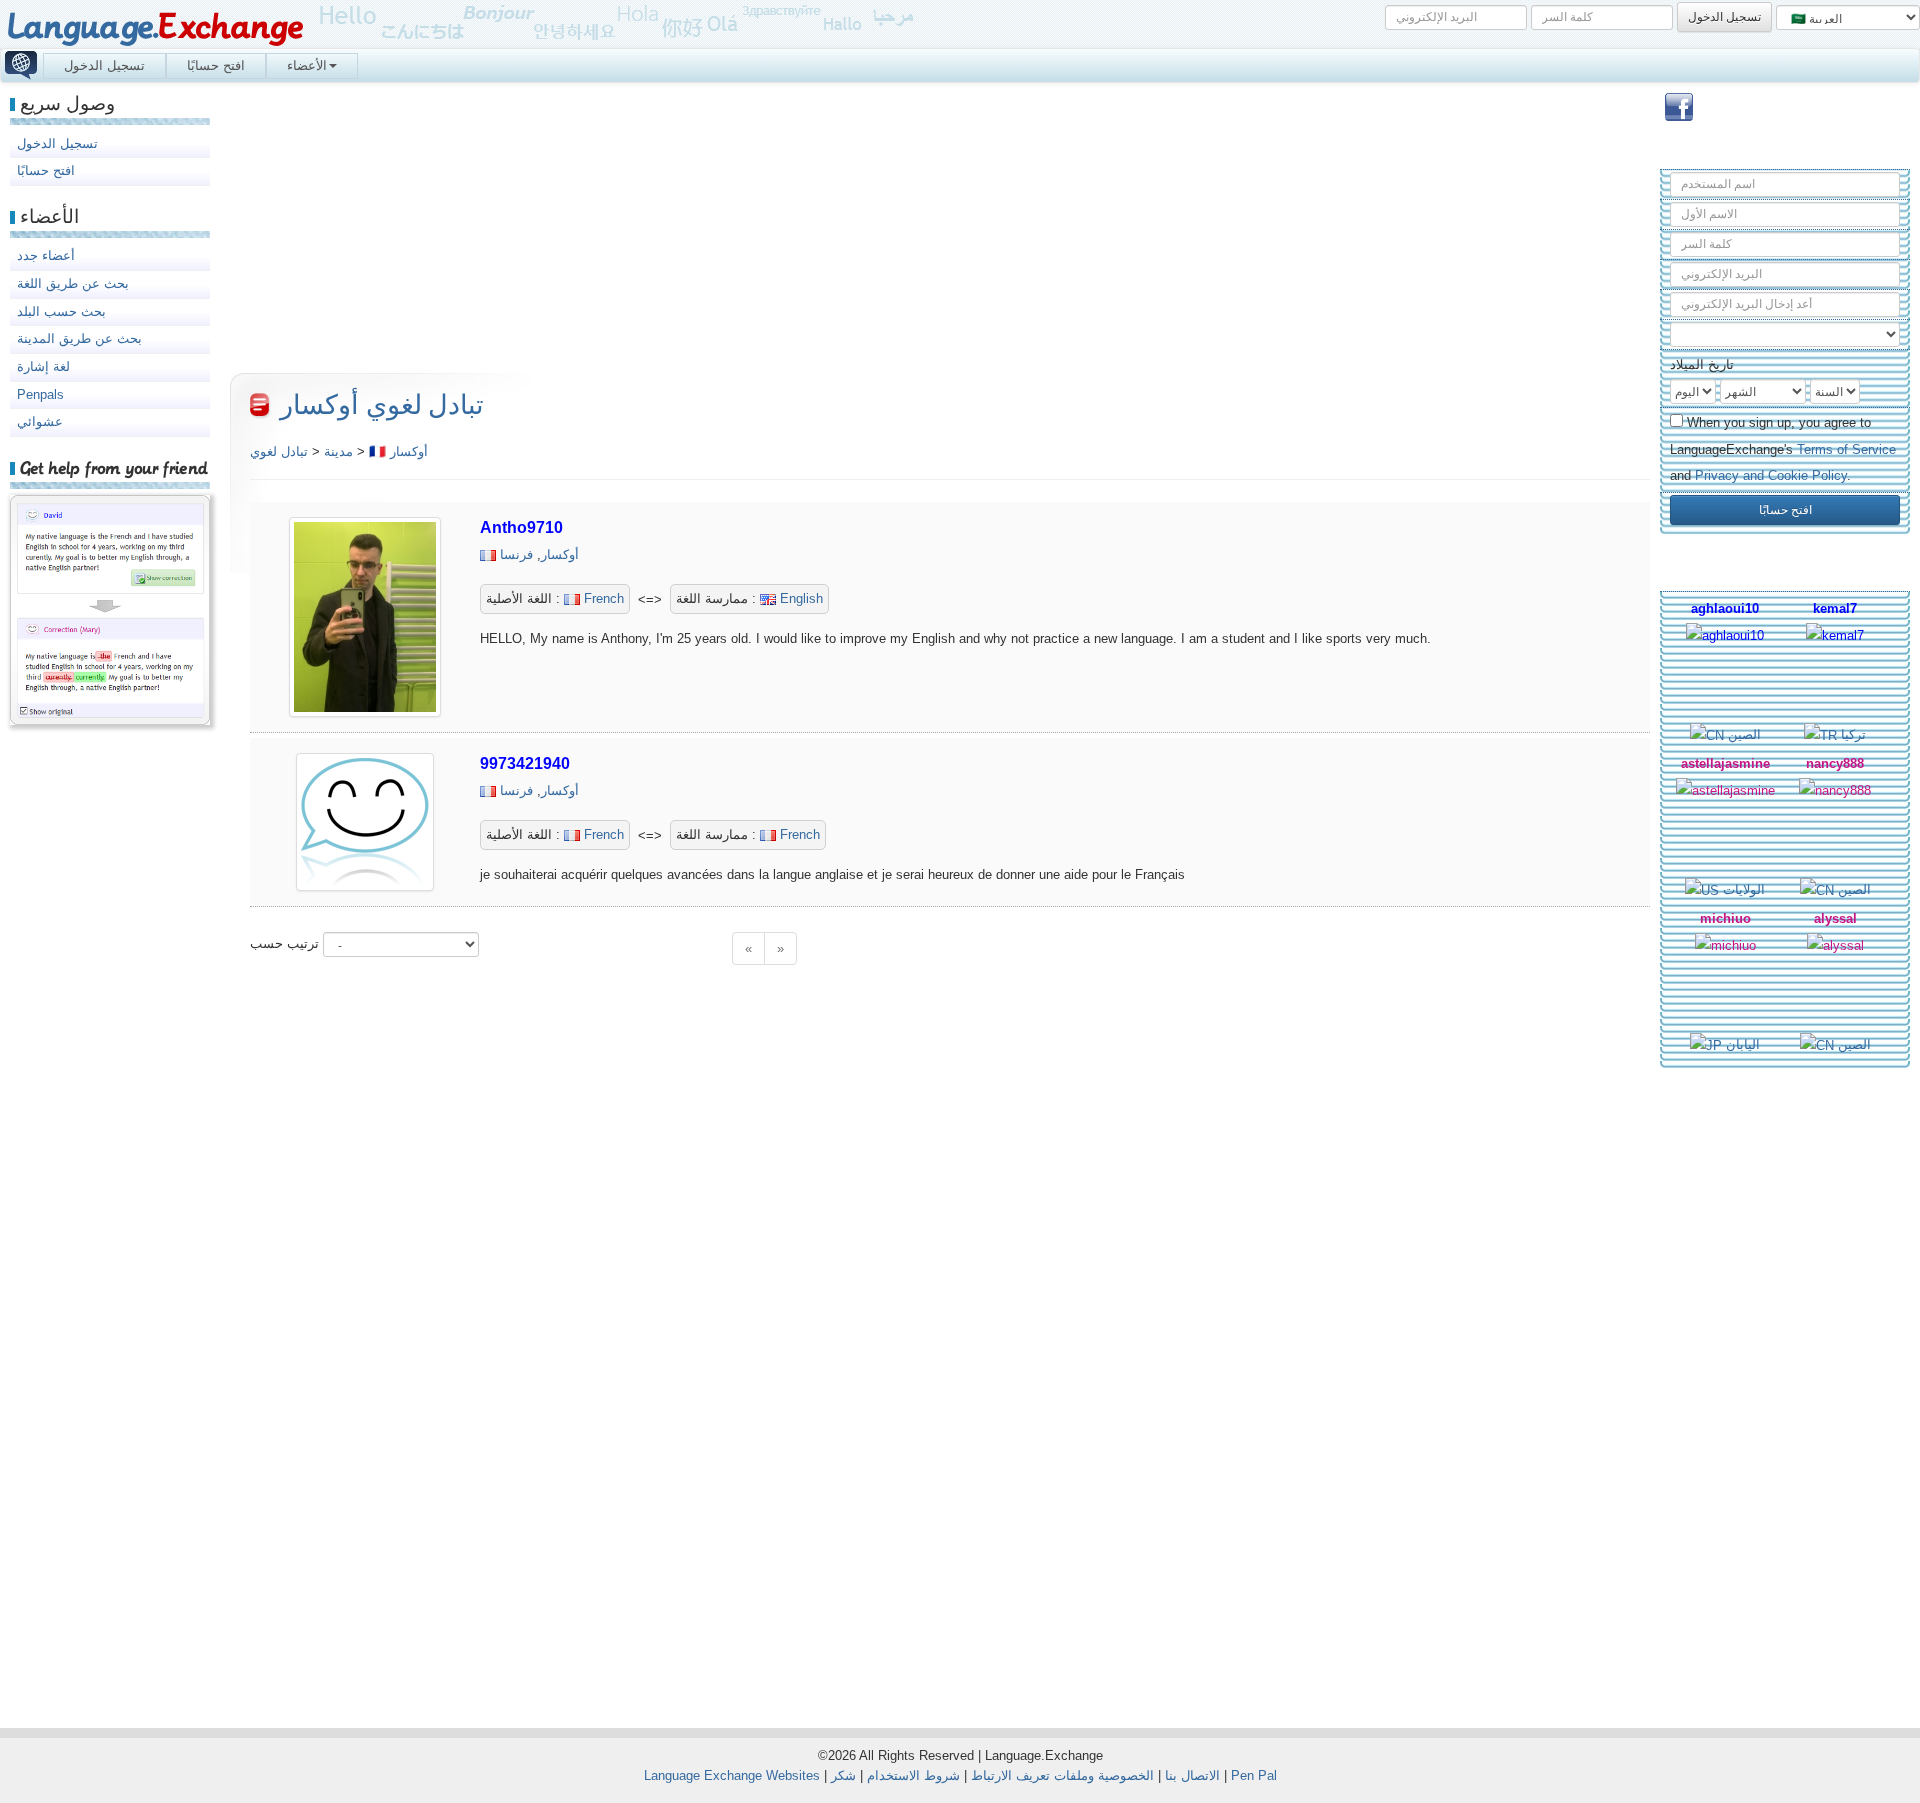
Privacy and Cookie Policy (1771, 475)
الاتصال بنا (1192, 1775)
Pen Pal (1254, 1775)
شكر (843, 1775)
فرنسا (516, 554)
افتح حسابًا (216, 65)
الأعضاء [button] (307, 65)
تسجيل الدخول (104, 65)
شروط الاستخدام (913, 1775)
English (799, 598)
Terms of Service (1846, 449)
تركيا (1851, 734)
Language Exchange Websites (732, 1775)
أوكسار (560, 554)
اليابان (1741, 1044)
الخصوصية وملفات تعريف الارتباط (1062, 1775)
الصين (1742, 734)
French (602, 598)
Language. (154, 27)
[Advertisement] (1785, 1389)
